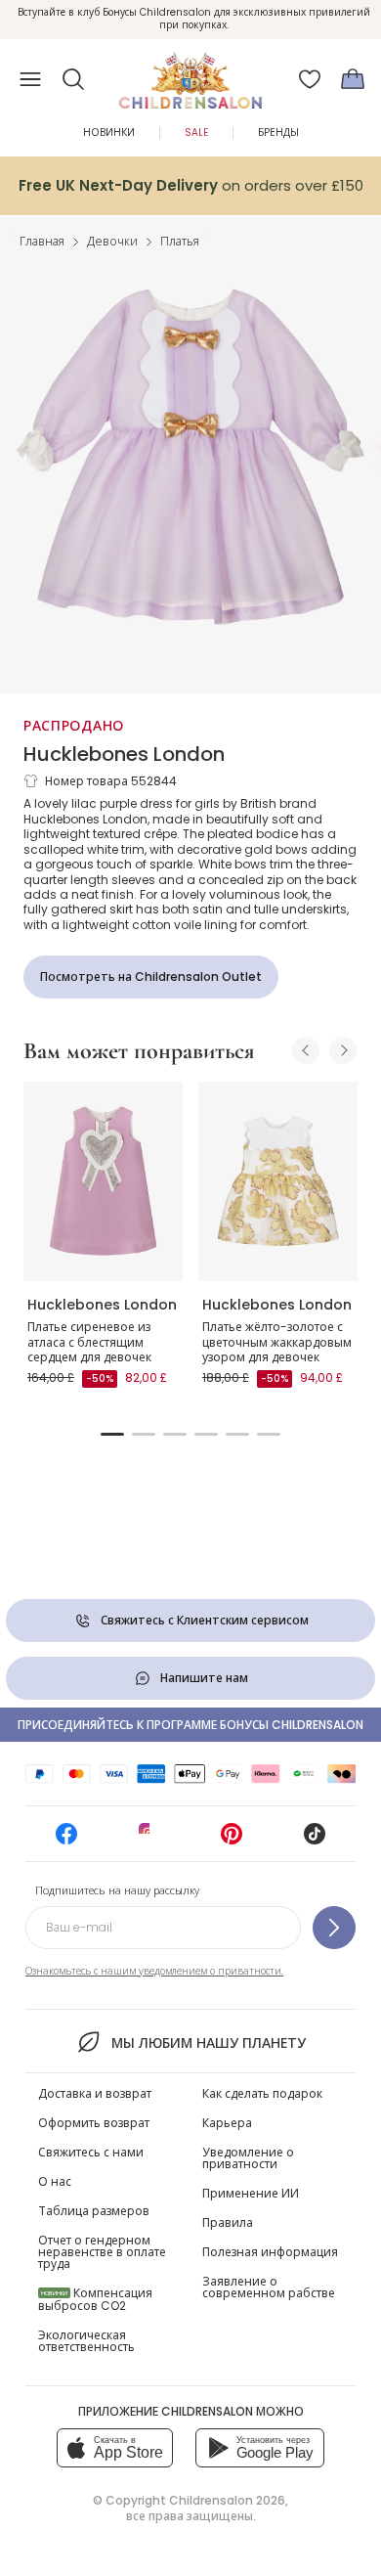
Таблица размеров (94, 2211)
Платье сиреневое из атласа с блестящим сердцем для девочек (89, 1342)
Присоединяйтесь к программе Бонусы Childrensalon (190, 1725)
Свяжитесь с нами (91, 2152)
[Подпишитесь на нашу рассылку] (334, 1928)
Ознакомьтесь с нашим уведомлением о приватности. (154, 1971)
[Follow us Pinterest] (232, 1840)
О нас (55, 2181)
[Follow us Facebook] (66, 1840)
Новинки (109, 133)
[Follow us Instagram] (149, 1840)
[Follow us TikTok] (315, 1840)
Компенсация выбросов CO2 (95, 2299)
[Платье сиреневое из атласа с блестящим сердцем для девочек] (103, 1181)
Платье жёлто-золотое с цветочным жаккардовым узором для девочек (277, 1342)
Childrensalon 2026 (227, 2500)
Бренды (278, 133)
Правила (228, 2222)
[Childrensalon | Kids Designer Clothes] (190, 73)
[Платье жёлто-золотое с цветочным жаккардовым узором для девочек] (278, 1181)
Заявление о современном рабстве (269, 2287)
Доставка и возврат (95, 2093)
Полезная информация (270, 2252)
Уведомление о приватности (248, 2158)
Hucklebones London (124, 754)
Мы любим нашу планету (208, 2043)
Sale (196, 133)
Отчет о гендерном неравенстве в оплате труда (102, 2252)
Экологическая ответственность (86, 2341)
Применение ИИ (251, 2193)
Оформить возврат (94, 2123)
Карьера (227, 2123)
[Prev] (306, 1050)
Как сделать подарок (262, 2093)
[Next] (343, 1050)
